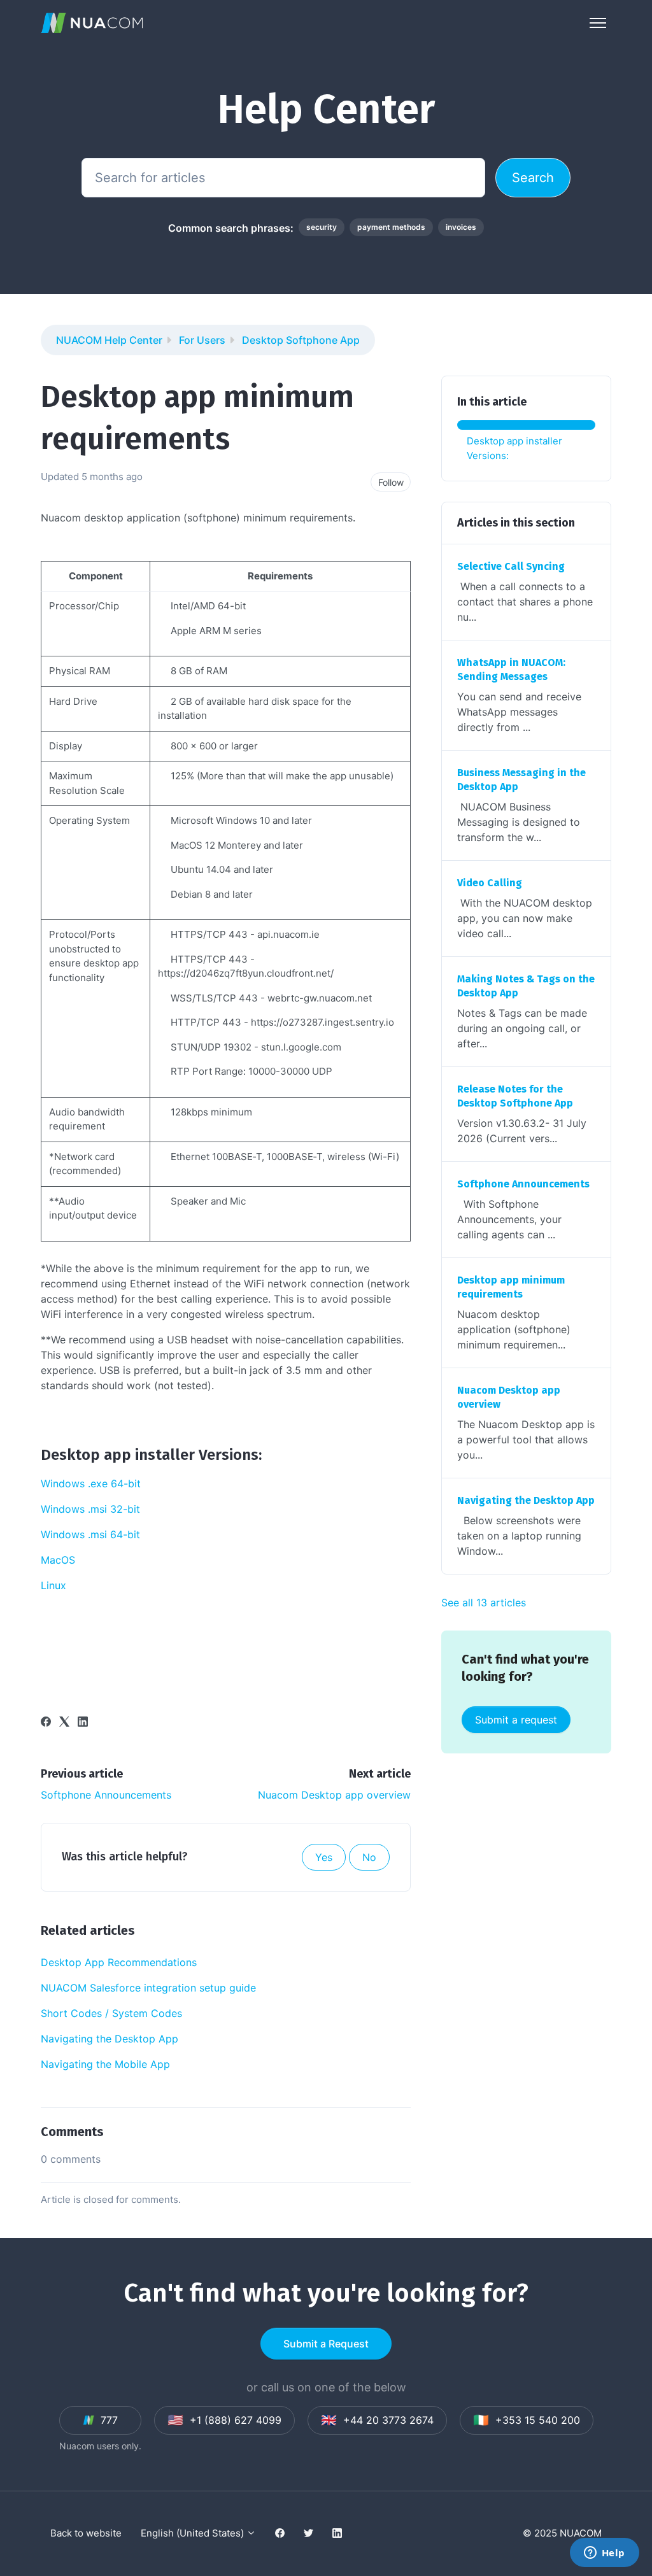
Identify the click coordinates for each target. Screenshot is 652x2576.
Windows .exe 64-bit (91, 1483)
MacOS (58, 1560)
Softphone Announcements (106, 1795)
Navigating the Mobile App (105, 2064)
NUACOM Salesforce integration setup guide (148, 1988)
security (322, 227)
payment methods (391, 227)
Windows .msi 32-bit (90, 1509)
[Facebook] (46, 1723)
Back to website (86, 2533)
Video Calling (490, 883)
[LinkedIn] (83, 1723)
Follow (391, 482)
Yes (324, 1857)
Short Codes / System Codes (111, 2013)
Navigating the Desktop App (110, 2039)
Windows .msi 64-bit (90, 1534)
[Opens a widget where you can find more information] (604, 2554)
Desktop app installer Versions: (514, 448)
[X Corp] (64, 1723)
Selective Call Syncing (511, 566)
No (369, 1857)
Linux (53, 1585)
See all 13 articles (484, 1603)
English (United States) (194, 2533)
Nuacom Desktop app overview (334, 1795)
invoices (461, 227)
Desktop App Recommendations (119, 1962)
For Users (202, 340)
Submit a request (516, 1720)
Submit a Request (326, 2344)
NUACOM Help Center (109, 340)
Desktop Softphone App (301, 340)
